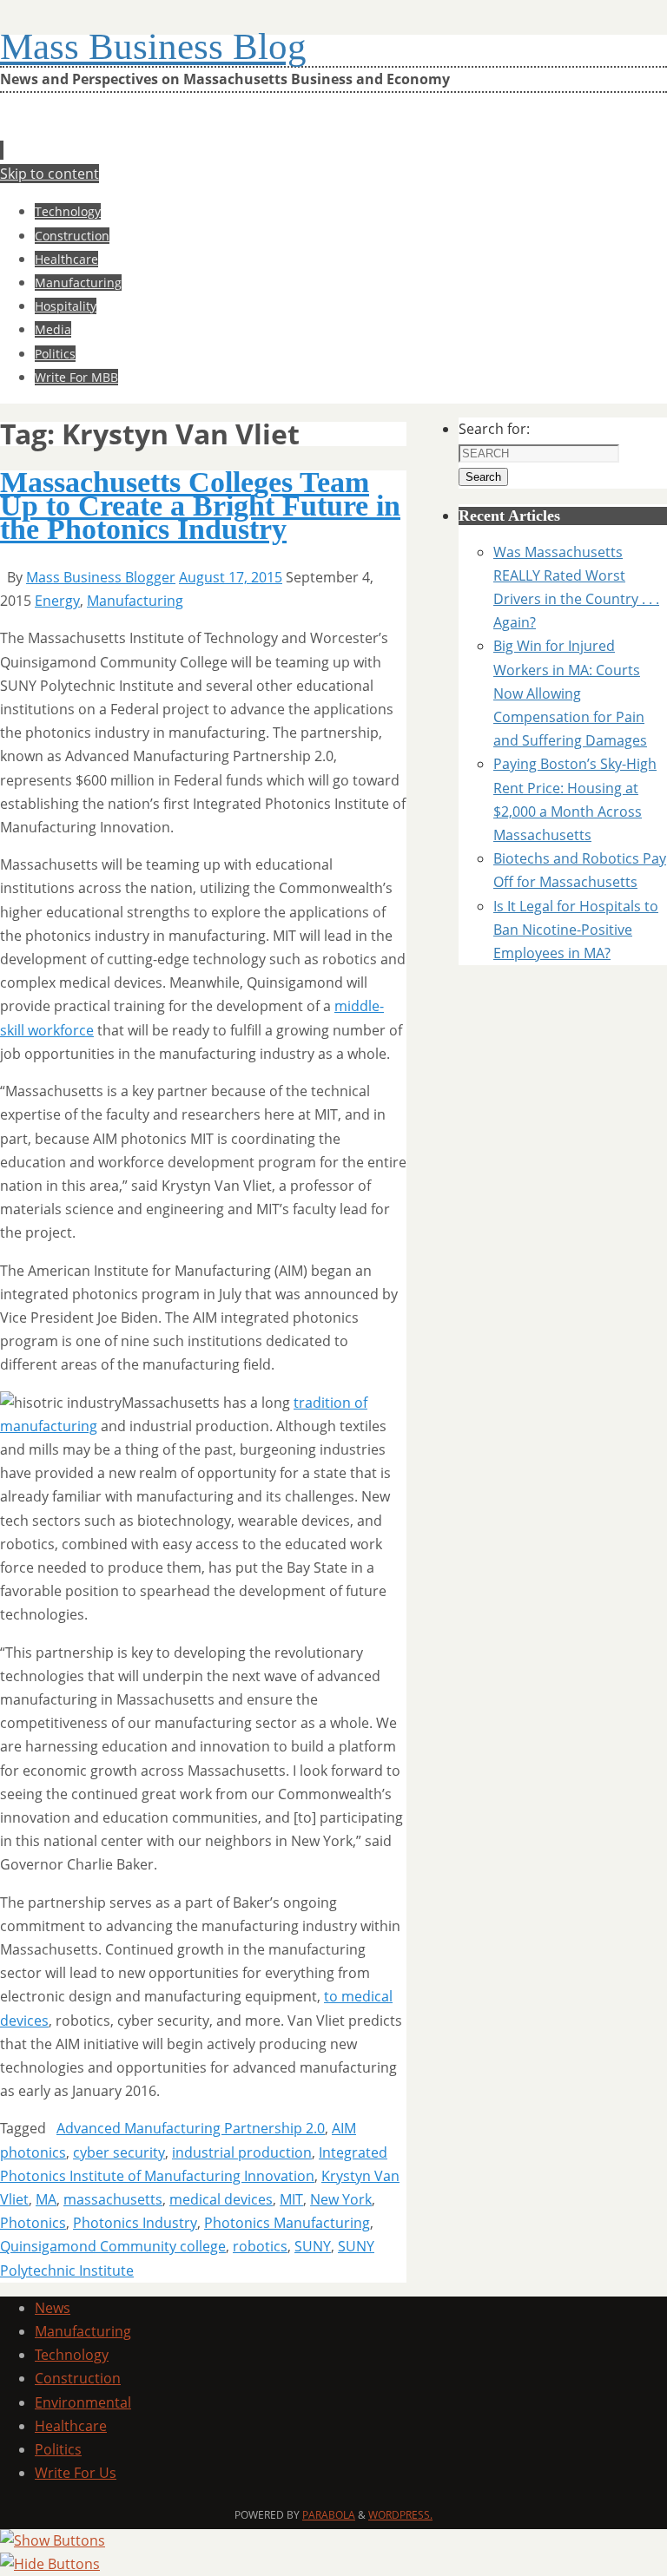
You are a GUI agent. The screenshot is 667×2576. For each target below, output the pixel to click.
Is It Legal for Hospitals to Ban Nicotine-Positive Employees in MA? (576, 930)
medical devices (221, 2199)
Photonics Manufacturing (287, 2223)
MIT (291, 2199)
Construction (78, 2378)
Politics (58, 2449)
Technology (72, 2355)
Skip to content (50, 174)
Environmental (83, 2402)
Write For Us (76, 2473)
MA (46, 2199)
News (53, 2308)
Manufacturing (135, 601)
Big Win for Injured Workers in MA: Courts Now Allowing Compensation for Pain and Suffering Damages (570, 693)
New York (341, 2199)
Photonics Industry (135, 2223)
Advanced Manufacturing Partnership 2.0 (191, 2128)
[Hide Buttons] (50, 2564)
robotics (260, 2246)
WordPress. (400, 2515)
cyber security (119, 2152)
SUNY (313, 2246)
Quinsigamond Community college (113, 2246)
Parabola (329, 2515)
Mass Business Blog (153, 46)
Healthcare (71, 2426)
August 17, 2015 (231, 577)
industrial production (242, 2152)
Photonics (33, 2223)
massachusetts (113, 2199)
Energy (57, 601)
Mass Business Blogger (101, 577)
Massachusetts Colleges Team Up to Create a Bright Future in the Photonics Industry (200, 506)
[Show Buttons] (53, 2540)
